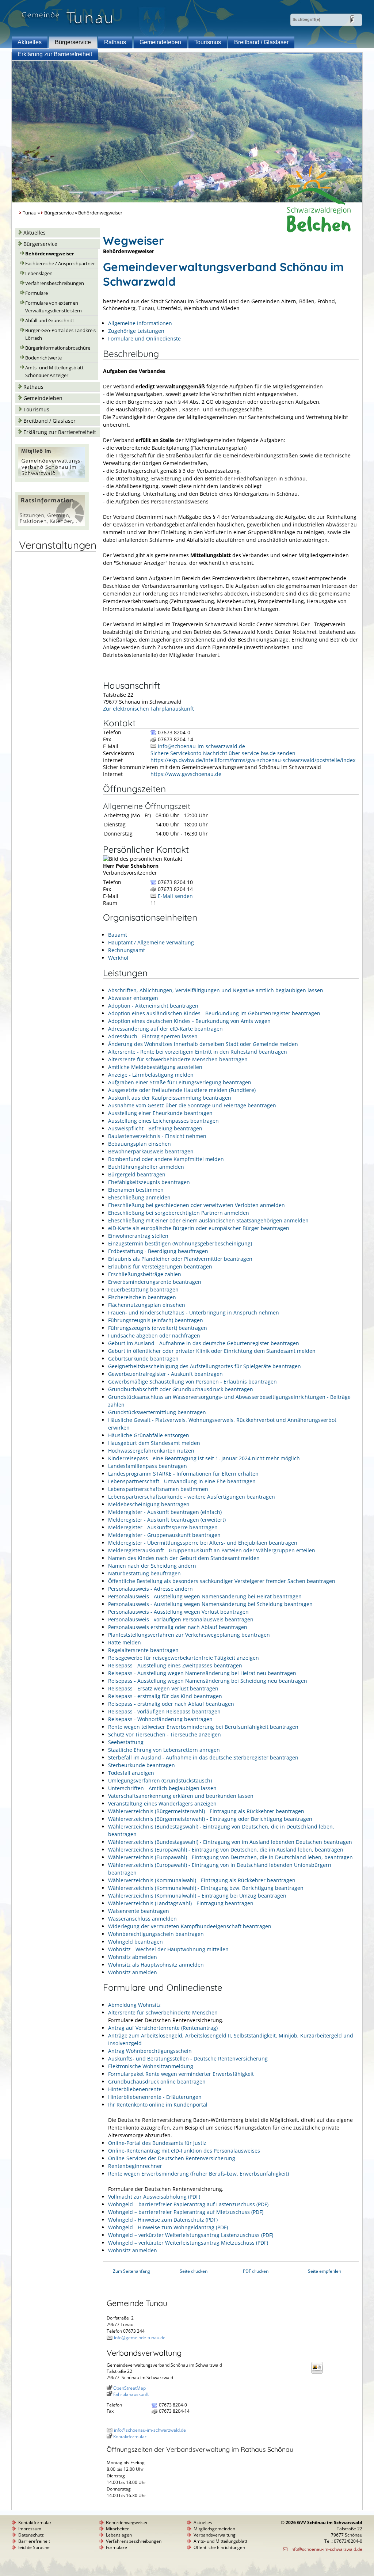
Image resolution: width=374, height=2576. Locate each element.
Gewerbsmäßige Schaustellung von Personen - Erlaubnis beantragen (192, 1382)
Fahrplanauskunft (131, 2394)
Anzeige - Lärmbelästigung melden (151, 1075)
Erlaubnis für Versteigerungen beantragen (160, 1266)
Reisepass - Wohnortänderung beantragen (160, 1719)
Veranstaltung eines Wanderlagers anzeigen (162, 1803)
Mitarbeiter (117, 2529)
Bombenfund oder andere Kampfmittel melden (166, 1159)
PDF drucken (256, 2271)
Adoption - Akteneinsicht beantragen (153, 1006)
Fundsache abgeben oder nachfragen (154, 1335)
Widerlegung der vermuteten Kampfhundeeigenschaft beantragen (190, 1926)
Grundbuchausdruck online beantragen (157, 2082)
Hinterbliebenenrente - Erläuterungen (155, 2097)
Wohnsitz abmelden (133, 1957)
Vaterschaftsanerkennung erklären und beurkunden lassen (181, 1796)
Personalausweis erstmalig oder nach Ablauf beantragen (178, 1627)
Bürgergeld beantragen (137, 1174)
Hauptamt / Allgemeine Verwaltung (151, 942)
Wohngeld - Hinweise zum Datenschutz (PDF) (163, 2220)
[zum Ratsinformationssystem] (52, 528)
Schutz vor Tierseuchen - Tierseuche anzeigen (165, 1734)
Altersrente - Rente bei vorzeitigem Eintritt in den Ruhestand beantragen (198, 1052)
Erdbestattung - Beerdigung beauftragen (158, 1251)
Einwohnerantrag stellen (138, 1236)
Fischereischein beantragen (142, 1297)
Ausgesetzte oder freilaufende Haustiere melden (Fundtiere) (182, 1090)
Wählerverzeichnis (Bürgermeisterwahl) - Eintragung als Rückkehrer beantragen (206, 1811)
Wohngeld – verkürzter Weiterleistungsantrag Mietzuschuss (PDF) (188, 2243)
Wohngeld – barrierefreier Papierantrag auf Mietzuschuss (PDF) (186, 2212)
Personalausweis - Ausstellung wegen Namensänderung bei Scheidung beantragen (210, 1604)
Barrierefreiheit (34, 2541)
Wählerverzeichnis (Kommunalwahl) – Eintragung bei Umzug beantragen (197, 1896)
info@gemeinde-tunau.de (140, 2338)
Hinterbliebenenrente (135, 2089)
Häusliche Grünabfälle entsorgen (149, 1435)
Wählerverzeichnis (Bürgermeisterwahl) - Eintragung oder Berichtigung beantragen (210, 1819)
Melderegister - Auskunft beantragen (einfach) (165, 1512)
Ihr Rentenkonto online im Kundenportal (158, 2105)
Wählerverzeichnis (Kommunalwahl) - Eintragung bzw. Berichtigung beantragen (206, 1888)
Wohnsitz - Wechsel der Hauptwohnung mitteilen (168, 1949)
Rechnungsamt (127, 950)
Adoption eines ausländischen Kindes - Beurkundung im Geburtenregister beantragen (214, 1013)
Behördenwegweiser (50, 254)
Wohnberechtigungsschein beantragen (156, 1934)
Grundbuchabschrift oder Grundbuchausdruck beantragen (181, 1389)
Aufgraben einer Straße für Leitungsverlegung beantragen (180, 1082)
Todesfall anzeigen (131, 1773)
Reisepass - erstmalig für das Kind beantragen (165, 1696)
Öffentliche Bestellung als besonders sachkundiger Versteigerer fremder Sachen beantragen (222, 1581)
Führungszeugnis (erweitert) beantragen (158, 1328)
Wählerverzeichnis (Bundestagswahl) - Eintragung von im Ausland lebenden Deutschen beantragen (230, 1842)
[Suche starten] (352, 19)
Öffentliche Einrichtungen (219, 2547)
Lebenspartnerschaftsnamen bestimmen (158, 1489)
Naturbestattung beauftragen (144, 1573)
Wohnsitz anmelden (133, 1972)
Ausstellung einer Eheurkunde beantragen (160, 1113)
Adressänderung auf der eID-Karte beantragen (165, 1029)
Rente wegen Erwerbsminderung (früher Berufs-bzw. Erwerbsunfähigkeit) (199, 2174)
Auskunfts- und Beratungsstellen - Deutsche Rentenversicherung (188, 2058)
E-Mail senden (175, 896)
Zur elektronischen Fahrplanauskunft (148, 709)
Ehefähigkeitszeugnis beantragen (149, 1182)
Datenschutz (31, 2535)
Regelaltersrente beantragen (143, 1650)
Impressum (30, 2529)
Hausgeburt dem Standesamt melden (154, 1443)
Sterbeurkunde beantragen (142, 1765)
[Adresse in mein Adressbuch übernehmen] (319, 2373)
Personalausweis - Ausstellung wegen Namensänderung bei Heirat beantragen (205, 1596)
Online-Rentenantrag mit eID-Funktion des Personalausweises (184, 2151)
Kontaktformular (130, 2437)
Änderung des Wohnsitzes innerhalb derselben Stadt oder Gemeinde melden (203, 1044)
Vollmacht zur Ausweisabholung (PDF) (154, 2197)
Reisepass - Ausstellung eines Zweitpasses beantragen (175, 1665)
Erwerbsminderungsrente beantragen (155, 1282)
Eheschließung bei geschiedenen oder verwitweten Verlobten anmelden (196, 1205)
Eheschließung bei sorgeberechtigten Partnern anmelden (179, 1213)
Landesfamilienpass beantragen (148, 1466)
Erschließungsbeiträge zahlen (145, 1274)
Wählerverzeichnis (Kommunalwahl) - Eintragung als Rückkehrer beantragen (202, 1880)
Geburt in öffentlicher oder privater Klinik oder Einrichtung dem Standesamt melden (212, 1351)
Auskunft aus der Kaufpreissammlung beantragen (170, 1098)
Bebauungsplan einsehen (140, 1144)
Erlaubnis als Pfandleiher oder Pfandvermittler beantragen (180, 1259)
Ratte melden (125, 1642)
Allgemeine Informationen (140, 323)
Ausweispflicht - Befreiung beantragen (155, 1128)
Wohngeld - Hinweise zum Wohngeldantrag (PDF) (168, 2227)
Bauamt (118, 935)
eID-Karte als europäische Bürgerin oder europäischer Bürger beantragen (199, 1228)
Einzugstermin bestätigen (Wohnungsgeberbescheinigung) (180, 1243)
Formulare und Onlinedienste (144, 338)
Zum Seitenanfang (131, 2271)
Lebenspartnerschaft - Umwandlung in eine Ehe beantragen (182, 1481)
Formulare (37, 293)
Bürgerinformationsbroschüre (58, 348)
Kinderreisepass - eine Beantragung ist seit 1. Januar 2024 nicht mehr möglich (204, 1458)
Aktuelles (30, 42)
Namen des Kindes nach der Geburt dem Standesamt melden (184, 1558)
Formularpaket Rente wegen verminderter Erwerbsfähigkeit (181, 2074)
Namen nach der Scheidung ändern (152, 1566)
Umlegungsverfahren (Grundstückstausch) (160, 1780)
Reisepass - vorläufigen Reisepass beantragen (164, 1711)
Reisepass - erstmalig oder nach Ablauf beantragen (171, 1704)
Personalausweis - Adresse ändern (150, 1589)
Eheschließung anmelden (139, 1197)
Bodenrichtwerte (43, 358)
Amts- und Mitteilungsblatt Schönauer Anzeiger (54, 372)
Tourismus (208, 42)
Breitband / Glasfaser (261, 42)
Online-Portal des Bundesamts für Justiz (157, 2143)
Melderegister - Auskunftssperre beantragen (163, 1527)
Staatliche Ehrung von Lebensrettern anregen (164, 1750)
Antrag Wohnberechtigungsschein (150, 2051)
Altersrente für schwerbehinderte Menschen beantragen (178, 1059)
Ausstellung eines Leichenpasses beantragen (163, 1121)
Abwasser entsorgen (133, 998)
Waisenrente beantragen (139, 1911)
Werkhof (118, 958)
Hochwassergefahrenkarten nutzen (151, 1451)
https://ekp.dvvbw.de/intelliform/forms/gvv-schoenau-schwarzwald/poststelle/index (253, 760)
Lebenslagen (39, 273)
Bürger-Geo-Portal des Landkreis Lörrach (60, 334)
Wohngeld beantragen (136, 1942)
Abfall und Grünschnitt (50, 321)
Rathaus (115, 42)
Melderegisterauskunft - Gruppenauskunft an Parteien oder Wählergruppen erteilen (212, 1550)
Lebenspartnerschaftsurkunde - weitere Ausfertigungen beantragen (192, 1497)
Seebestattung (126, 1742)
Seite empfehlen (325, 2271)
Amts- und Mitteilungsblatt (220, 2541)
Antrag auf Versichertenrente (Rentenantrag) (163, 2028)
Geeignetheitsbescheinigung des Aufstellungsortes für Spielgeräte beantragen (205, 1366)
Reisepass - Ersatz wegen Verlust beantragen (163, 1688)
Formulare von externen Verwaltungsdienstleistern (54, 307)
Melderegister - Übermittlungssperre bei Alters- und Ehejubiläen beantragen (203, 1543)
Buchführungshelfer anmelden (146, 1167)
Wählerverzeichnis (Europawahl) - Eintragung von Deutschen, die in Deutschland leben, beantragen (230, 1857)
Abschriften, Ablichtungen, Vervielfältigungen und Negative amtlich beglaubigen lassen (216, 990)
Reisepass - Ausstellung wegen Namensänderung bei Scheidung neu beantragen (208, 1681)
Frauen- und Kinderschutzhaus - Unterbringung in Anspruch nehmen (194, 1312)
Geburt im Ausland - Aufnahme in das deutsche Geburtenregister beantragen (204, 1343)
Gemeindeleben (160, 42)
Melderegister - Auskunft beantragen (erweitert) (167, 1520)
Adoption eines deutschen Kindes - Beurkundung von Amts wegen (189, 1021)
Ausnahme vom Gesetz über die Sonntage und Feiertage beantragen (192, 1105)
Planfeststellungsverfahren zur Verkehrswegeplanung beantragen (189, 1635)
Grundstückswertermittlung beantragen (157, 1412)
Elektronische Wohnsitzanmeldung (151, 2066)
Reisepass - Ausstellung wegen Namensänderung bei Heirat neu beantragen (202, 1673)
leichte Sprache (34, 2547)
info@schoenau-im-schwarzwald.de (201, 746)
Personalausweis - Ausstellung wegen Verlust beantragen (178, 1612)
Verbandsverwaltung (215, 2535)
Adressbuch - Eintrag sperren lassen (153, 1036)
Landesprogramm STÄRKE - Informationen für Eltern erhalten (183, 1474)
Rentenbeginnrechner (135, 2166)
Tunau (30, 213)
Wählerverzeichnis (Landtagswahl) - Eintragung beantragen (181, 1903)
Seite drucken (194, 2271)
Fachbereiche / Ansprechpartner (60, 264)
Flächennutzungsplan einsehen (147, 1305)
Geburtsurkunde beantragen (143, 1359)
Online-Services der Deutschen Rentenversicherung (172, 2158)
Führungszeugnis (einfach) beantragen (156, 1320)
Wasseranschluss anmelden (142, 1919)
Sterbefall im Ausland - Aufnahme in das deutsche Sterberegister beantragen (203, 1757)
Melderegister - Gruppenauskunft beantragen (164, 1535)
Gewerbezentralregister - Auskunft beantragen (165, 1374)
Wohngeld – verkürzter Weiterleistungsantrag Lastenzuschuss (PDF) (191, 2235)
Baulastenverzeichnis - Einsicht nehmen (157, 1136)
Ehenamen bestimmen (136, 1190)
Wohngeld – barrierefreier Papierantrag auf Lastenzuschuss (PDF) (188, 2204)
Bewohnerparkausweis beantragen (151, 1151)
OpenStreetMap (129, 2388)
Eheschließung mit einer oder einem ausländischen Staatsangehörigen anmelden (208, 1220)
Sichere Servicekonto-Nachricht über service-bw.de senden (223, 753)
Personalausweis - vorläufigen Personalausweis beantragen (181, 1619)
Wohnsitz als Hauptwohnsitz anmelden (156, 1965)
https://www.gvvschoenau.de (186, 774)
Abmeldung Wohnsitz (134, 2005)
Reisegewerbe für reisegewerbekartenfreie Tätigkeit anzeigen (184, 1658)
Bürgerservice (73, 42)
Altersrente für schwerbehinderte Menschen (163, 2012)
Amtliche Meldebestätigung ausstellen (155, 1067)
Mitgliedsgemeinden (214, 2529)
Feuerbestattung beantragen (143, 1289)
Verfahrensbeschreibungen (55, 283)
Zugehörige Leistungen (136, 331)
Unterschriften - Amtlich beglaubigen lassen (162, 1788)
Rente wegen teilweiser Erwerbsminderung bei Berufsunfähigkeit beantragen (203, 1727)
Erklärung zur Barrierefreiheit (55, 54)
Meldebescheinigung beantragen (149, 1504)
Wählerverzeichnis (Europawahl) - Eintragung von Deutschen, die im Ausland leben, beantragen (226, 1850)
